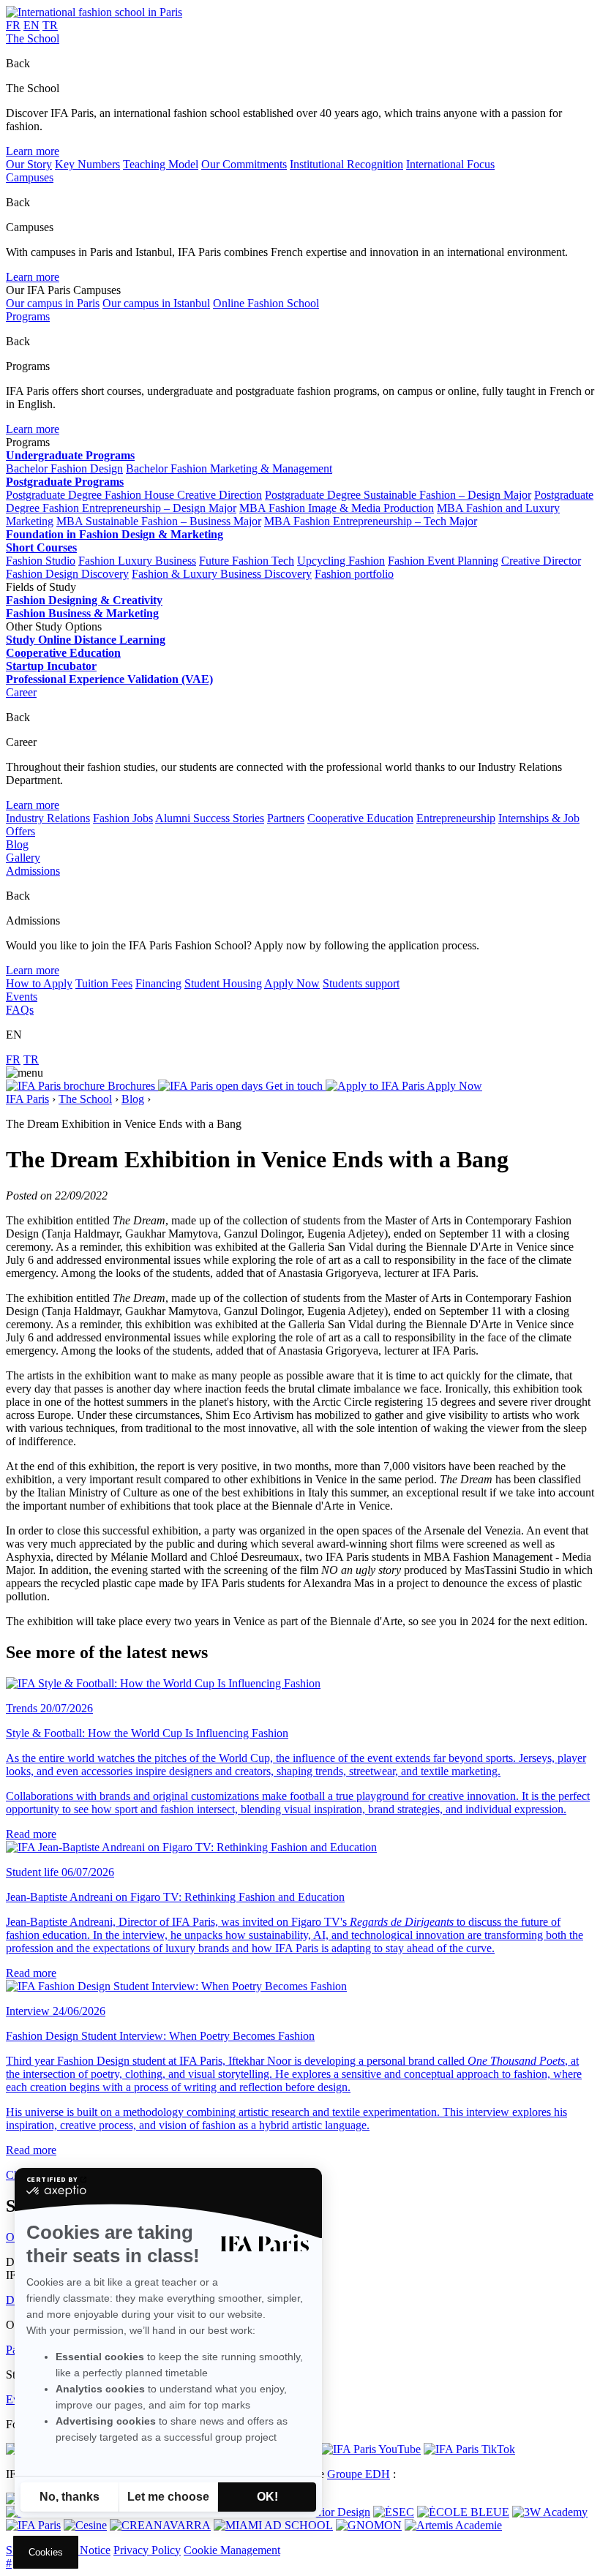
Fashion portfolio (354, 574)
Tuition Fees (104, 983)
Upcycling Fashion (341, 561)
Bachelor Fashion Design (64, 468)
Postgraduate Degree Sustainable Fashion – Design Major (398, 495)
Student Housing (223, 983)
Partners (286, 818)
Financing (158, 983)
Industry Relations (48, 818)
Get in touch (294, 1086)
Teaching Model (161, 164)
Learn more (33, 151)
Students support (361, 983)
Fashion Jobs (123, 818)
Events (22, 997)
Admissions (33, 871)
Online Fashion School (266, 303)
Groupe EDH (359, 2474)
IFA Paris (27, 1099)
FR (13, 25)
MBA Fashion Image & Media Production (337, 508)
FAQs (20, 1010)
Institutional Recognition (346, 164)
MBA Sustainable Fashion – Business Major (159, 521)
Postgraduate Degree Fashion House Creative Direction (134, 495)
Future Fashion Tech (247, 561)
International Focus (450, 164)
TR (50, 25)
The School (33, 38)
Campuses (30, 177)
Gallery (23, 858)
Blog (17, 844)
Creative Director (541, 561)
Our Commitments (244, 164)
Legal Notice (80, 2550)
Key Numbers (87, 164)
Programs (28, 316)
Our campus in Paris (53, 303)
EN (31, 25)
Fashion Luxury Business (137, 561)
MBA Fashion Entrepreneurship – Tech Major (371, 521)
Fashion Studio (41, 561)
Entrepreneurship (456, 818)
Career (21, 692)
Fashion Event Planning (443, 561)
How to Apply (39, 983)
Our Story (29, 164)
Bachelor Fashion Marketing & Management (229, 468)
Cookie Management (232, 2550)
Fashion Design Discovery (67, 574)
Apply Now (292, 983)
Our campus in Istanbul (156, 303)
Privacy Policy (147, 2550)
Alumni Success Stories (210, 818)
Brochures (131, 1086)
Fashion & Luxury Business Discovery (222, 574)
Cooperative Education (360, 818)
